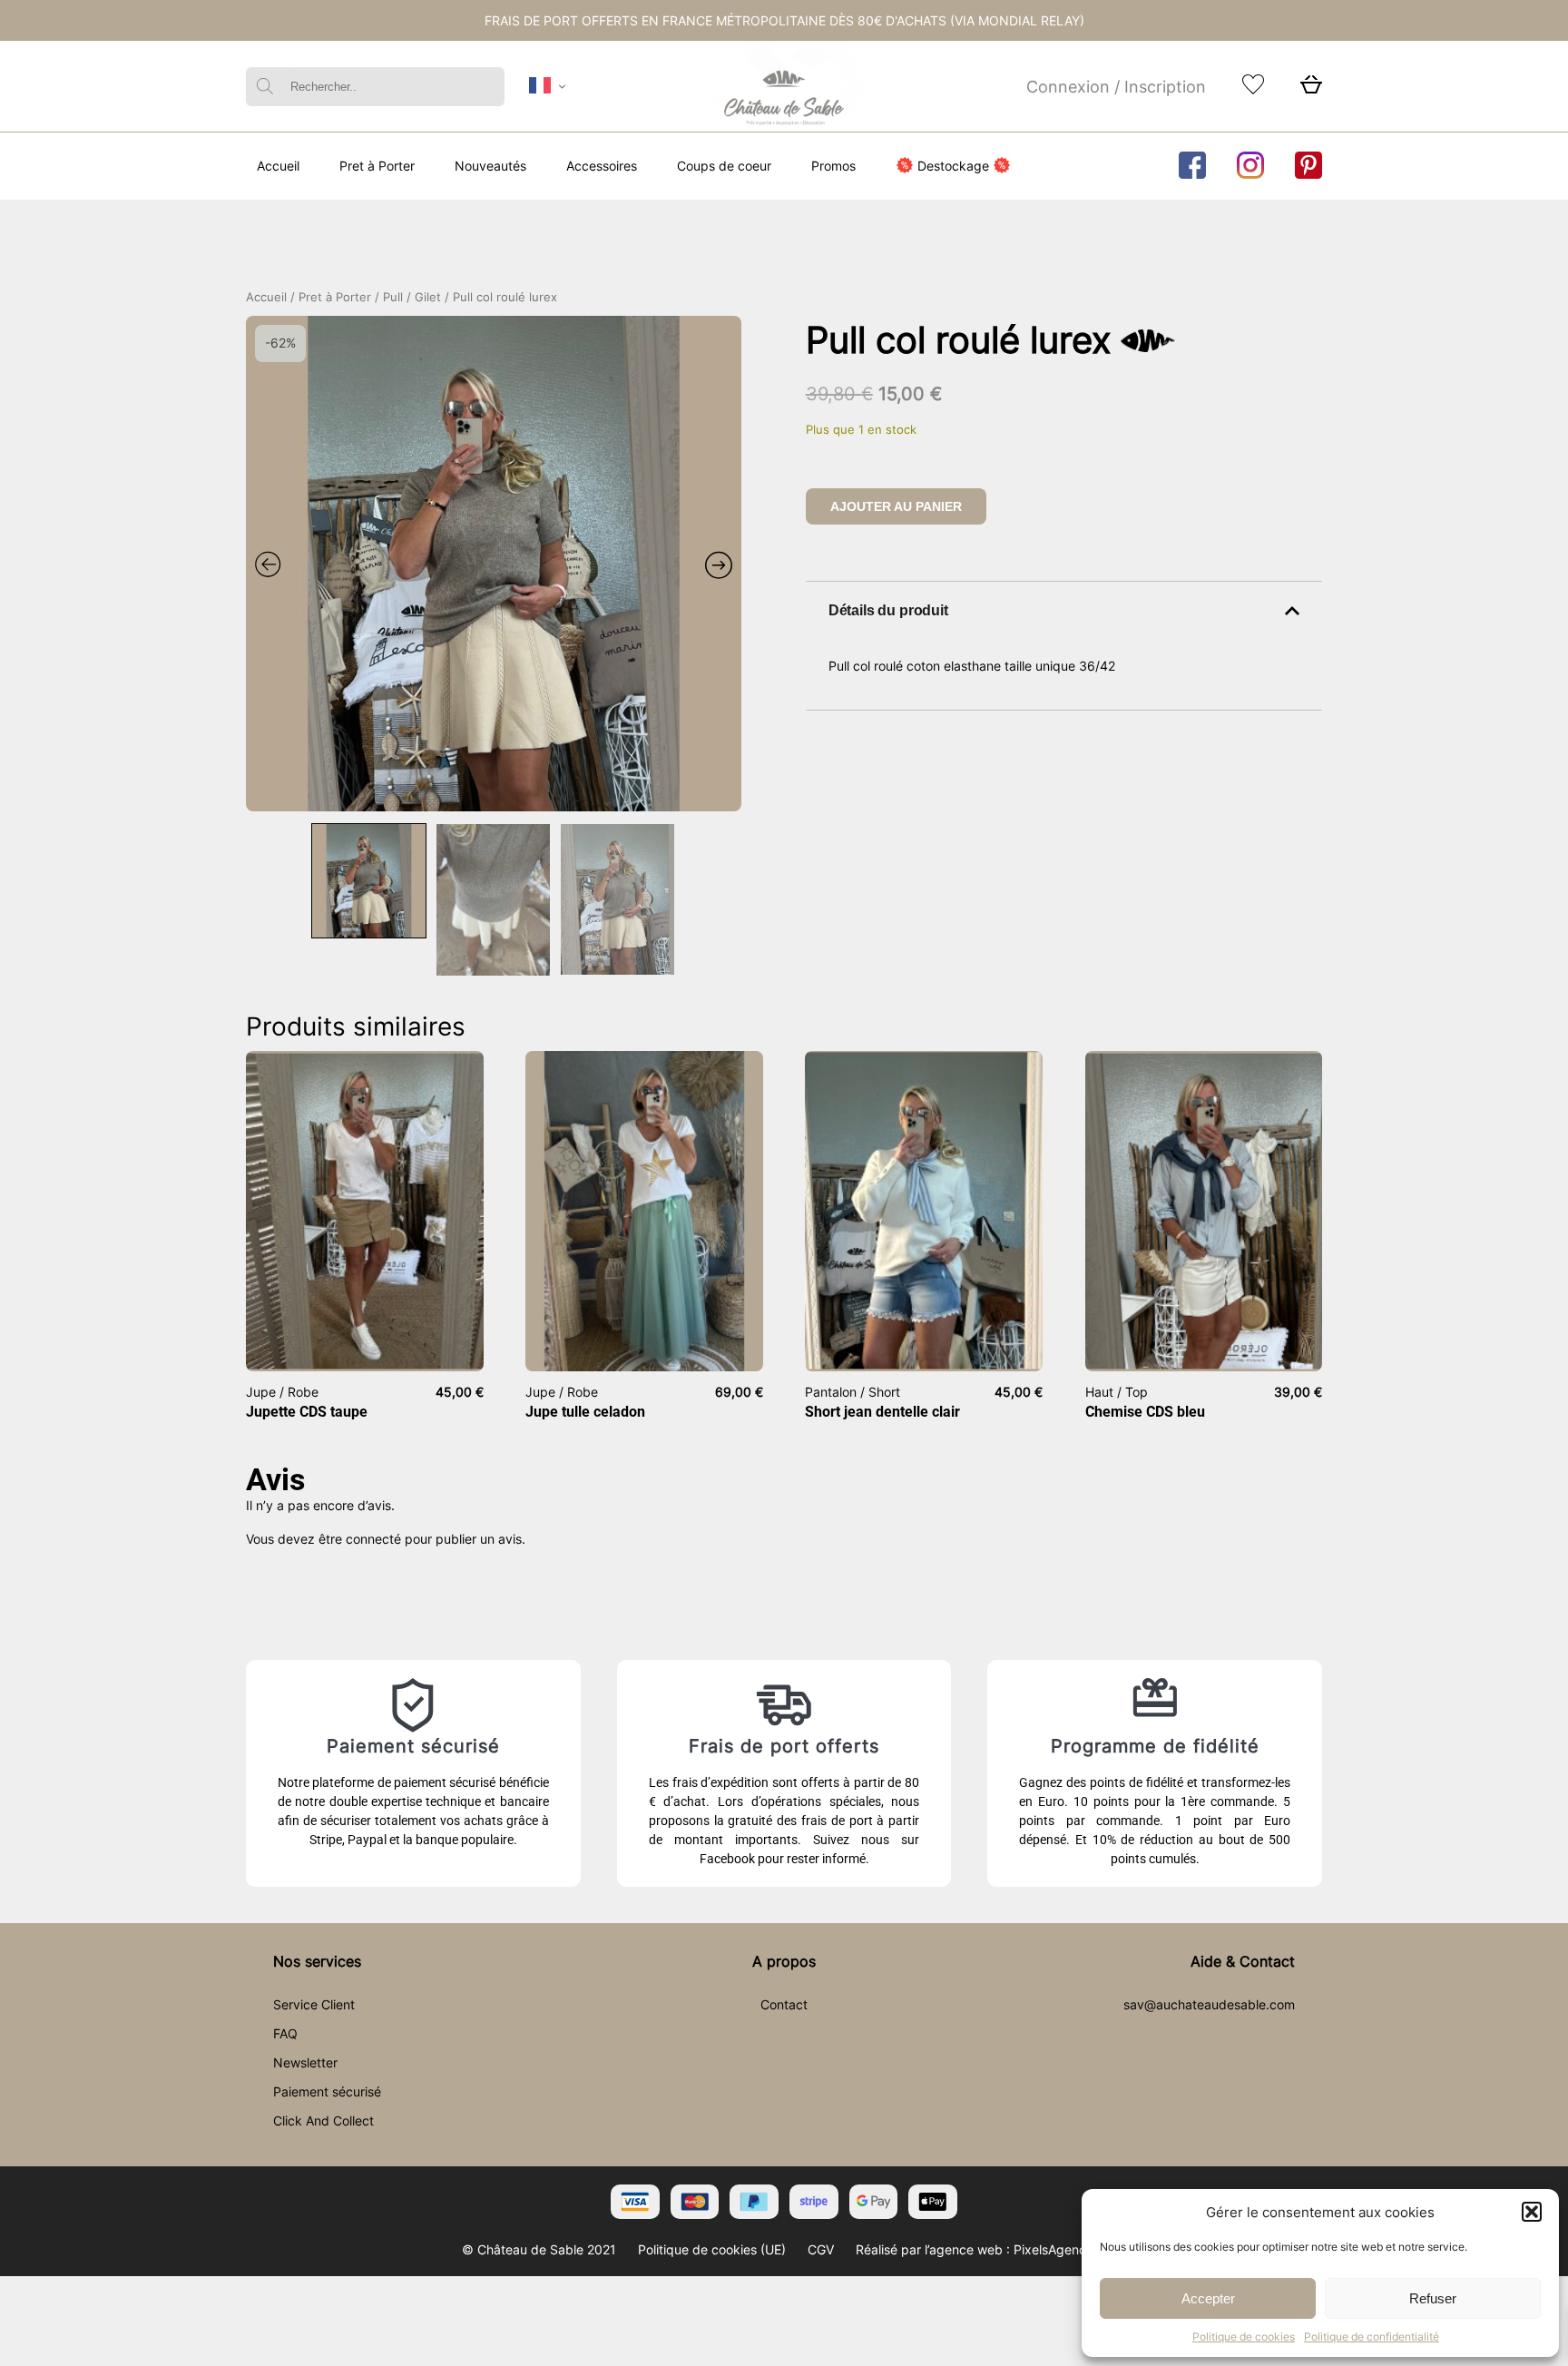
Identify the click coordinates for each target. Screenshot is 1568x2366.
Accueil (278, 166)
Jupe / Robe (282, 1392)
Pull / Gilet (412, 297)
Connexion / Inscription (1116, 87)
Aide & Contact (1243, 1961)
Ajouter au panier (896, 506)
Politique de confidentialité (1372, 2337)
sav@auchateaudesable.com (1209, 2004)
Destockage (953, 166)
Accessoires (602, 166)
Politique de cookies (1244, 2337)
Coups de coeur (724, 166)
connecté (373, 1539)
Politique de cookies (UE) (712, 2249)
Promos (833, 166)
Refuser (1433, 2298)
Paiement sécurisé (327, 2091)
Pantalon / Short (853, 1392)
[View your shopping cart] (1311, 89)
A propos (784, 1961)
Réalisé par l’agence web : (933, 2249)
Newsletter (305, 2062)
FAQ (285, 2033)
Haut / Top (1117, 1392)
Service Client (314, 2004)
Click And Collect (323, 2121)
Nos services (317, 1961)
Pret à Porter (377, 166)
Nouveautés (490, 166)
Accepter (1208, 2298)
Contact (784, 2004)
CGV (821, 2249)
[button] (1532, 2212)
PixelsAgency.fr (1060, 2249)
